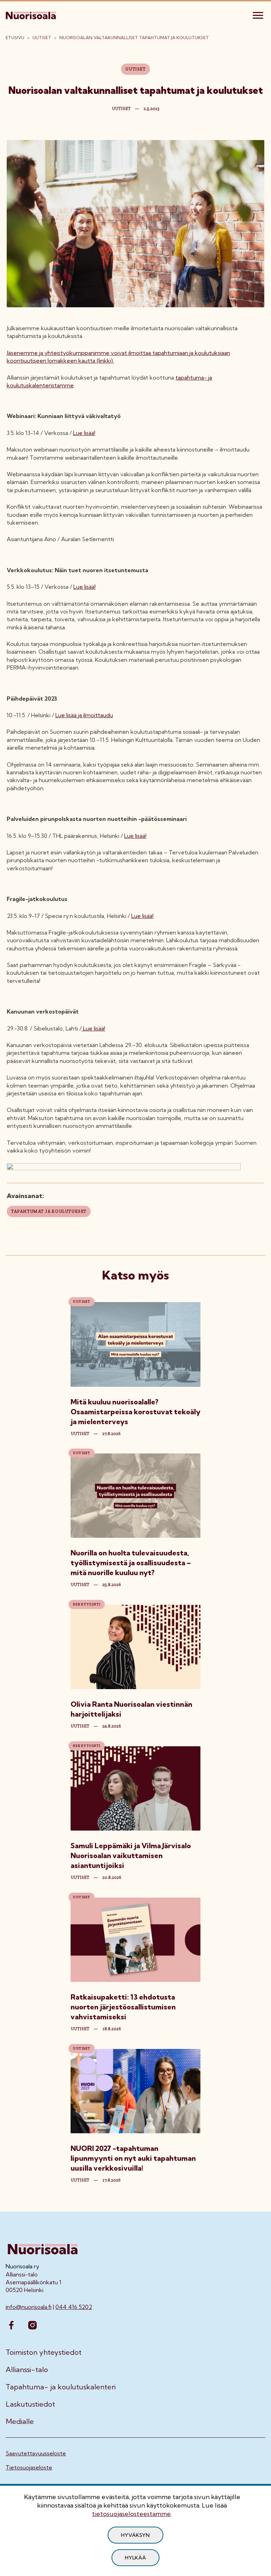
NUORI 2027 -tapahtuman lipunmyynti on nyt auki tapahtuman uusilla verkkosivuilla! (133, 2158)
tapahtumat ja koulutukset (49, 1211)
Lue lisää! (84, 433)
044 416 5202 (74, 2307)
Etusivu (15, 38)
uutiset (80, 1434)
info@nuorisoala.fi (29, 2307)
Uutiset (42, 38)
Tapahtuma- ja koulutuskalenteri (61, 2387)
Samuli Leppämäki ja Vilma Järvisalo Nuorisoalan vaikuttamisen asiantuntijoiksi (131, 1855)
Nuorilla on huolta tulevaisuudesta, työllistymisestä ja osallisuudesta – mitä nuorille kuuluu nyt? (131, 1563)
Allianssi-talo (27, 2370)
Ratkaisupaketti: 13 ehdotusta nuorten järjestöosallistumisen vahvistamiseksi (123, 2007)
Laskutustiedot (30, 2404)
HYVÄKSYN (135, 2535)
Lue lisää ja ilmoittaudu (84, 715)
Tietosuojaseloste (29, 2467)
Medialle (20, 2421)
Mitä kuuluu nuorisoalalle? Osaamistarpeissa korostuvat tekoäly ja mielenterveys (135, 1412)
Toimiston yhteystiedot (44, 2352)
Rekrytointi (87, 1604)
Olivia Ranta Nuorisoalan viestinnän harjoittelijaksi (131, 1709)
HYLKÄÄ (135, 2558)
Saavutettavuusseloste (36, 2453)
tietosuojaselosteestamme (131, 2514)
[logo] (31, 14)
